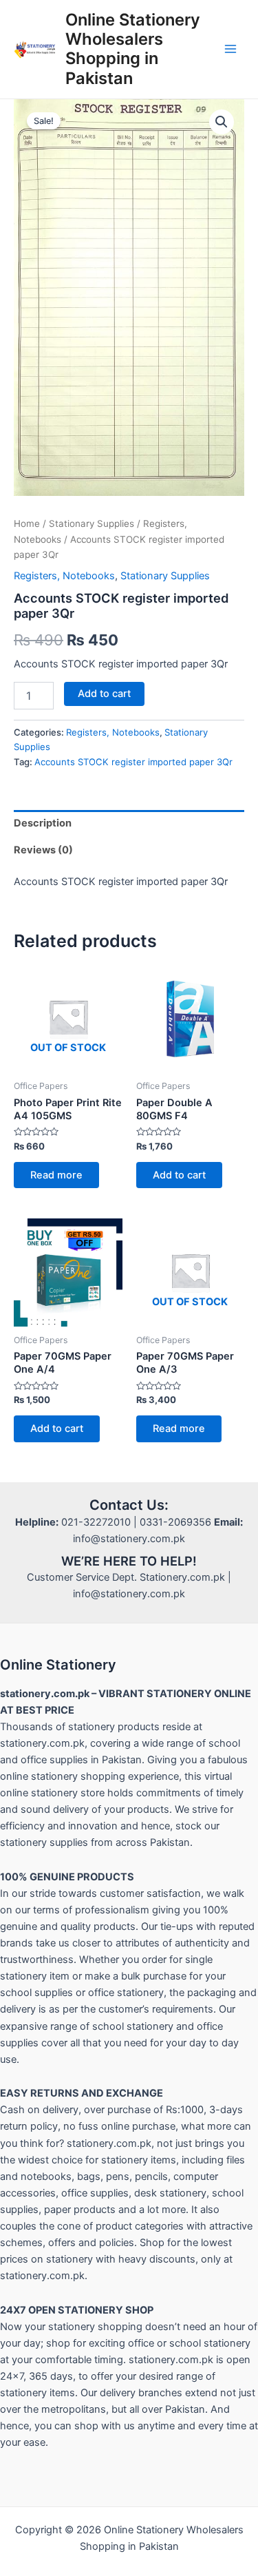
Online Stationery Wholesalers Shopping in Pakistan (133, 49)
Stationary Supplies (92, 523)
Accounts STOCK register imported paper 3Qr (133, 762)
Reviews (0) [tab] (43, 850)
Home (27, 523)
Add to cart (104, 694)
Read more (56, 1175)
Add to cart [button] (179, 1175)
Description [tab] (43, 823)
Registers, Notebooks (64, 576)
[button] (222, 122)
